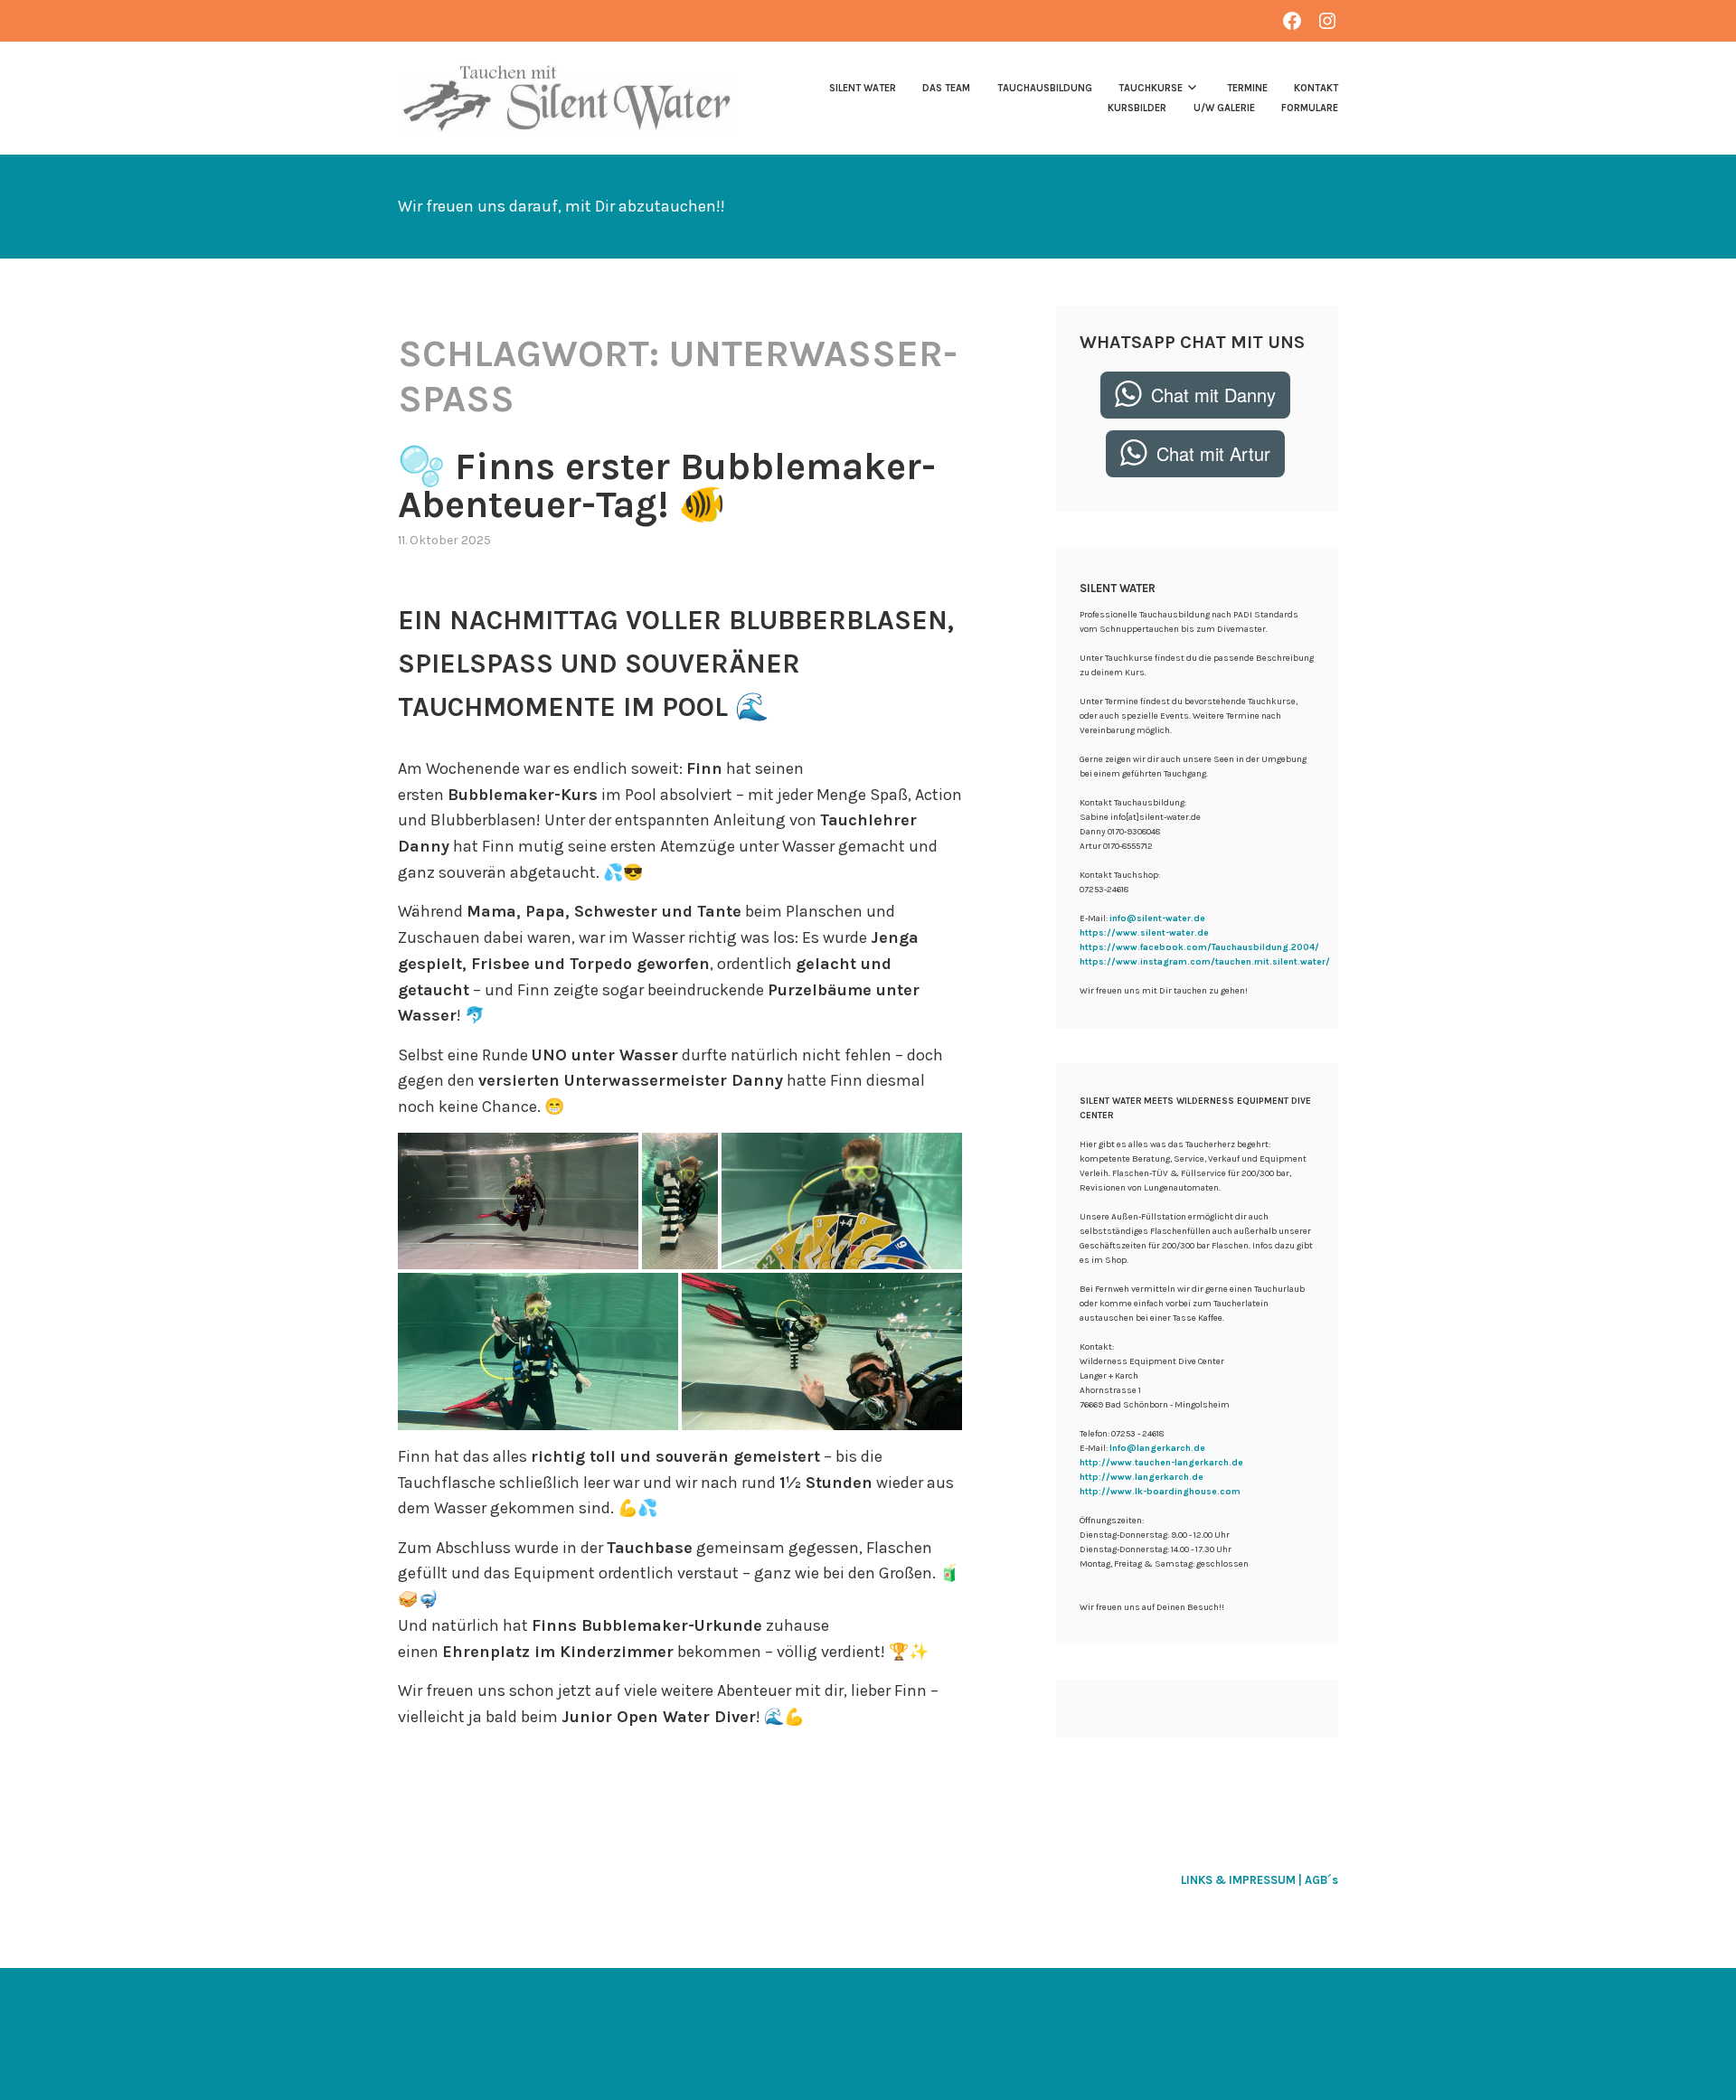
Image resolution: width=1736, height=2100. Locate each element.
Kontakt (1316, 88)
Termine (1247, 88)
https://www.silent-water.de (1144, 933)
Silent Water (863, 88)
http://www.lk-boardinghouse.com (1160, 1492)
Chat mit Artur (1213, 453)
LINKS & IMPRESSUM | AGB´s (1260, 1880)
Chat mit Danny (1213, 395)
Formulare (1310, 108)
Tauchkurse (1151, 88)
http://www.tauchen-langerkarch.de (1161, 1463)
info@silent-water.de (1157, 918)
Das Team (946, 88)
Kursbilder (1137, 108)
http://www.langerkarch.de (1142, 1477)
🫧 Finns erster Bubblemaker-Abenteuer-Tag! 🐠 (667, 485)
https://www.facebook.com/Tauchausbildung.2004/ (1199, 947)
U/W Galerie (1224, 108)
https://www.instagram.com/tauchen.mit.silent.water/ (1205, 962)
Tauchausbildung (1044, 88)
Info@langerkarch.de (1157, 1448)
